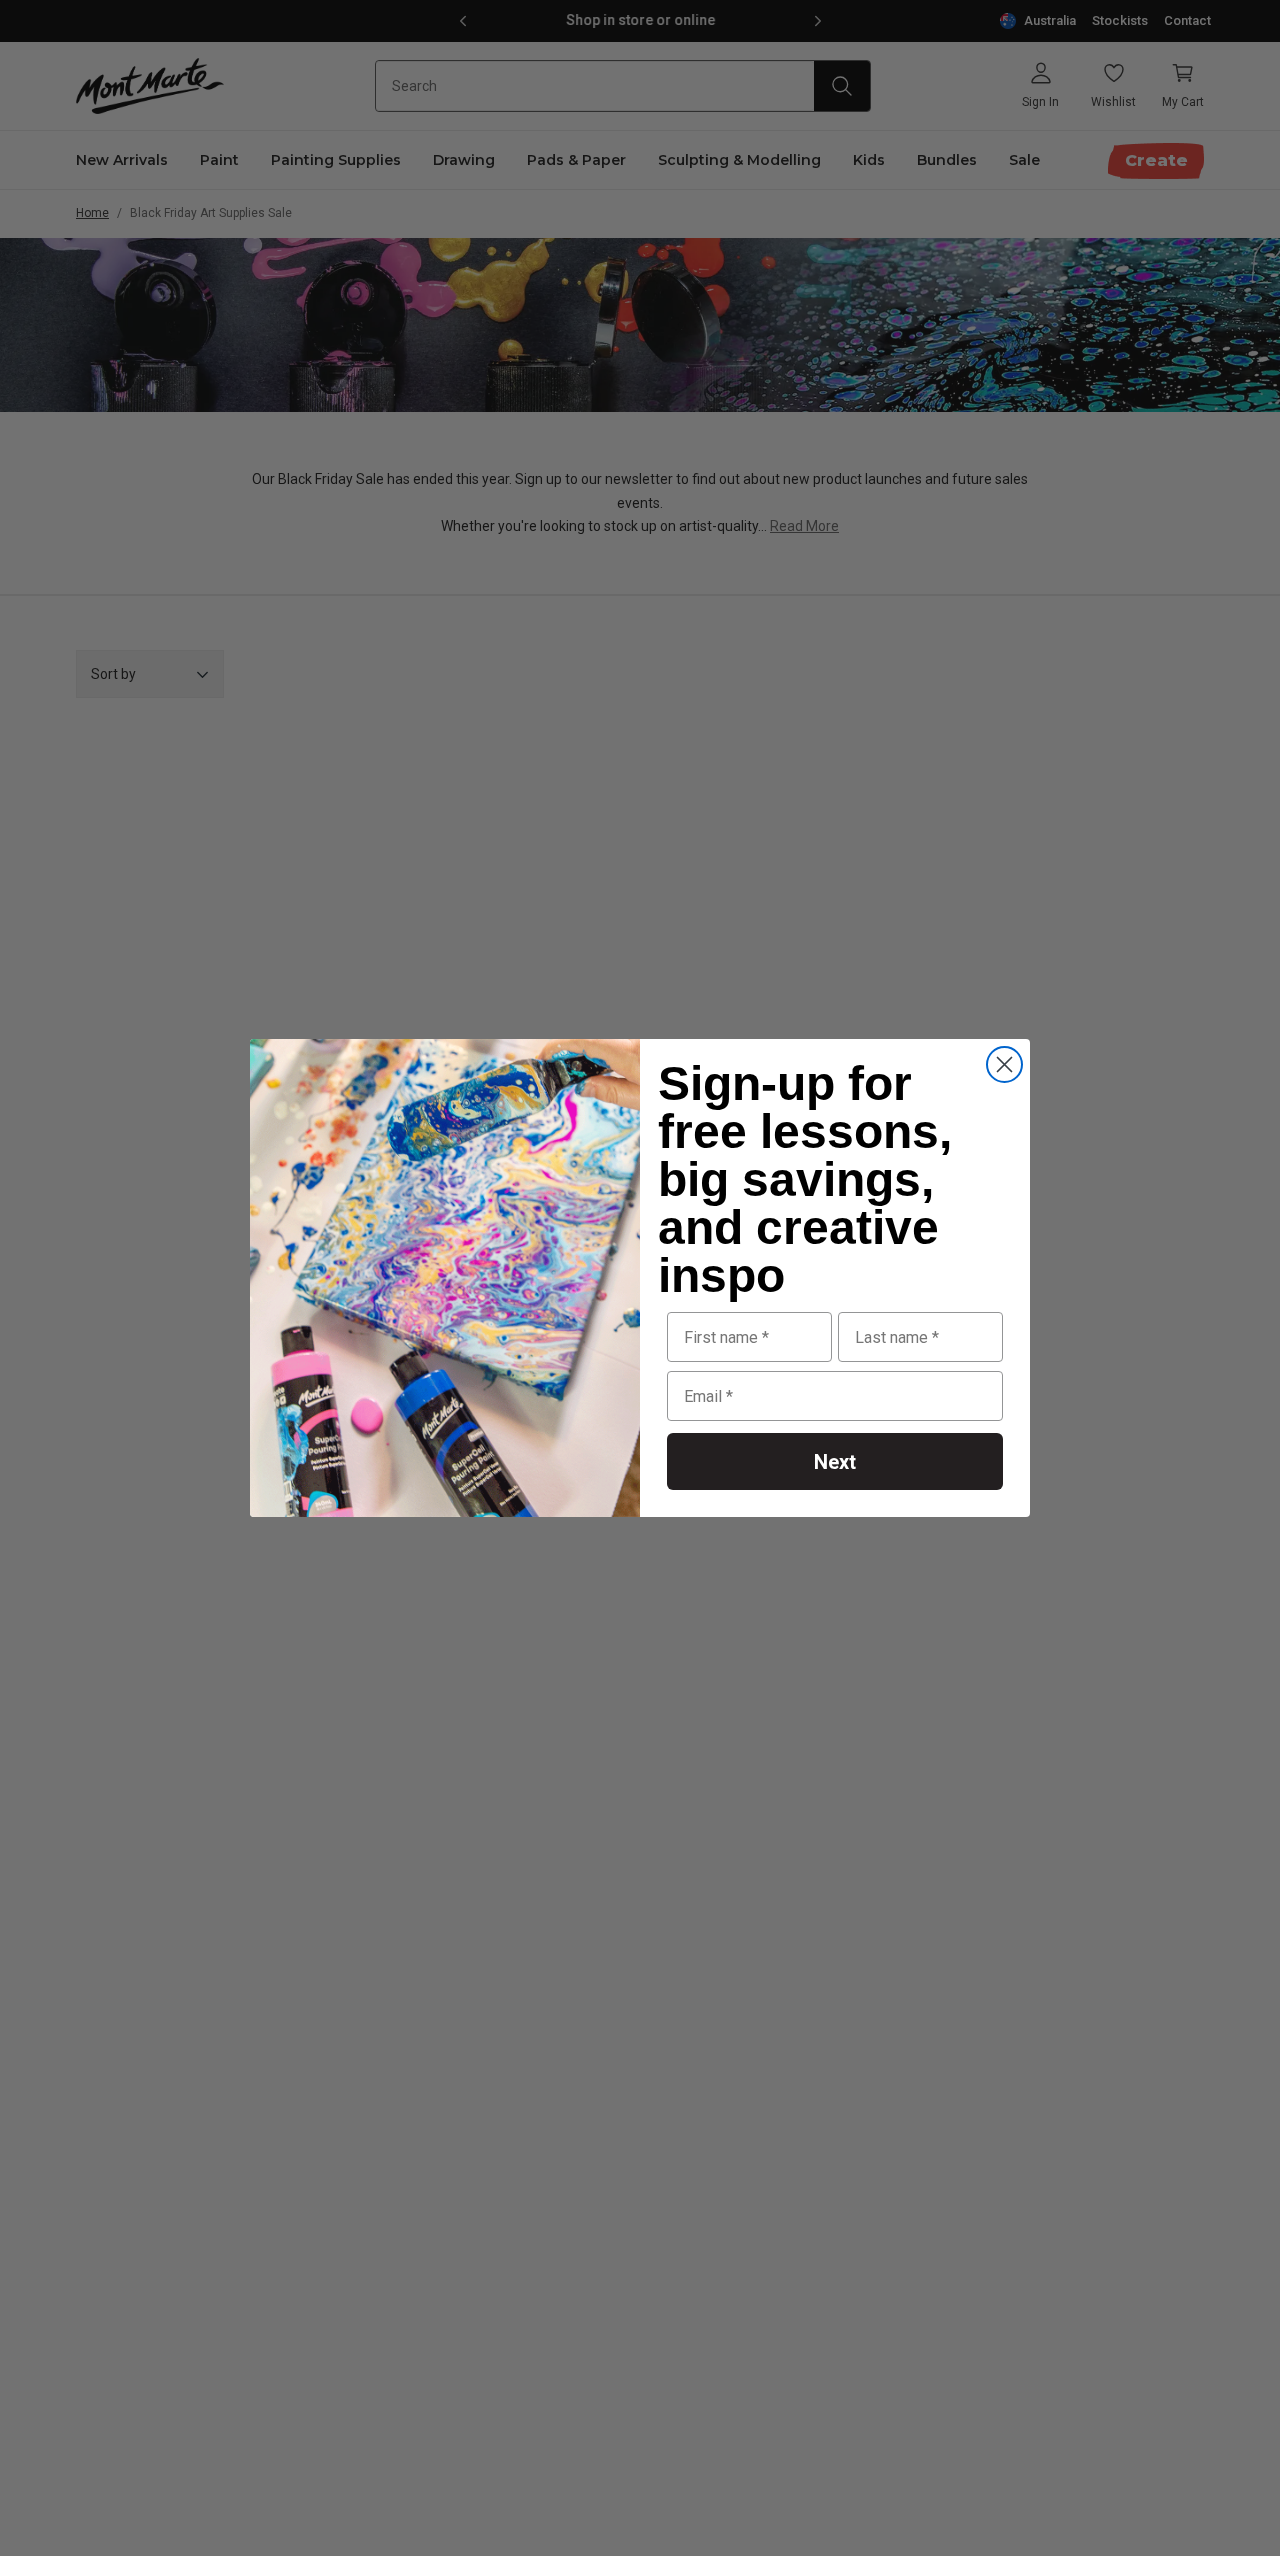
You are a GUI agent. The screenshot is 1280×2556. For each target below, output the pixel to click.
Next (835, 1462)
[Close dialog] (1004, 1064)
